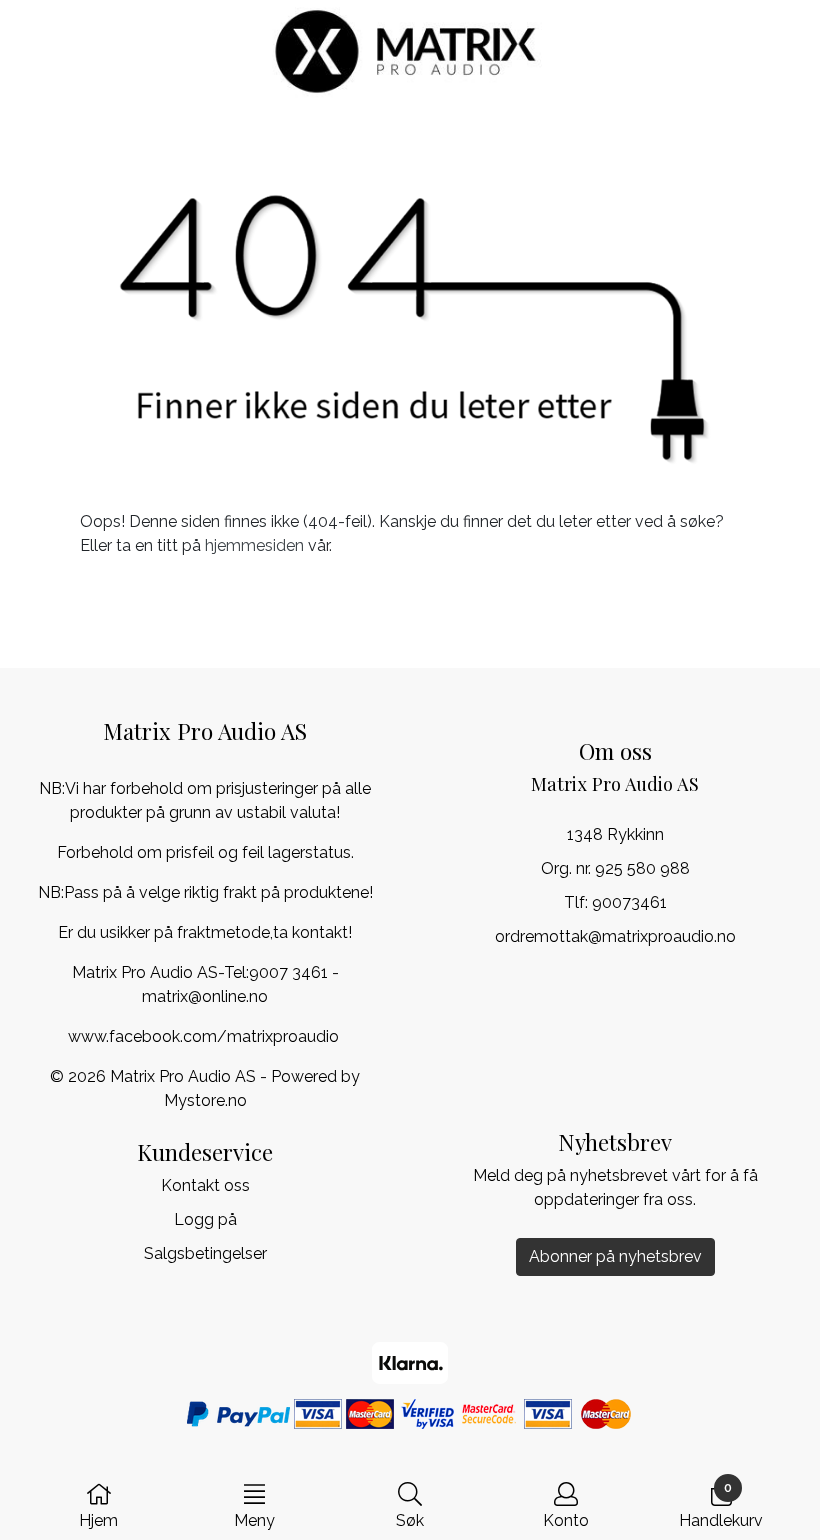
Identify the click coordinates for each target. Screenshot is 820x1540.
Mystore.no (205, 1100)
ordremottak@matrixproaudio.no (615, 936)
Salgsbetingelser (205, 1253)
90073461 (629, 902)
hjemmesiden (254, 545)
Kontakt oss (205, 1185)
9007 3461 (288, 972)
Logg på (205, 1219)
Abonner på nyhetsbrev (615, 1256)
